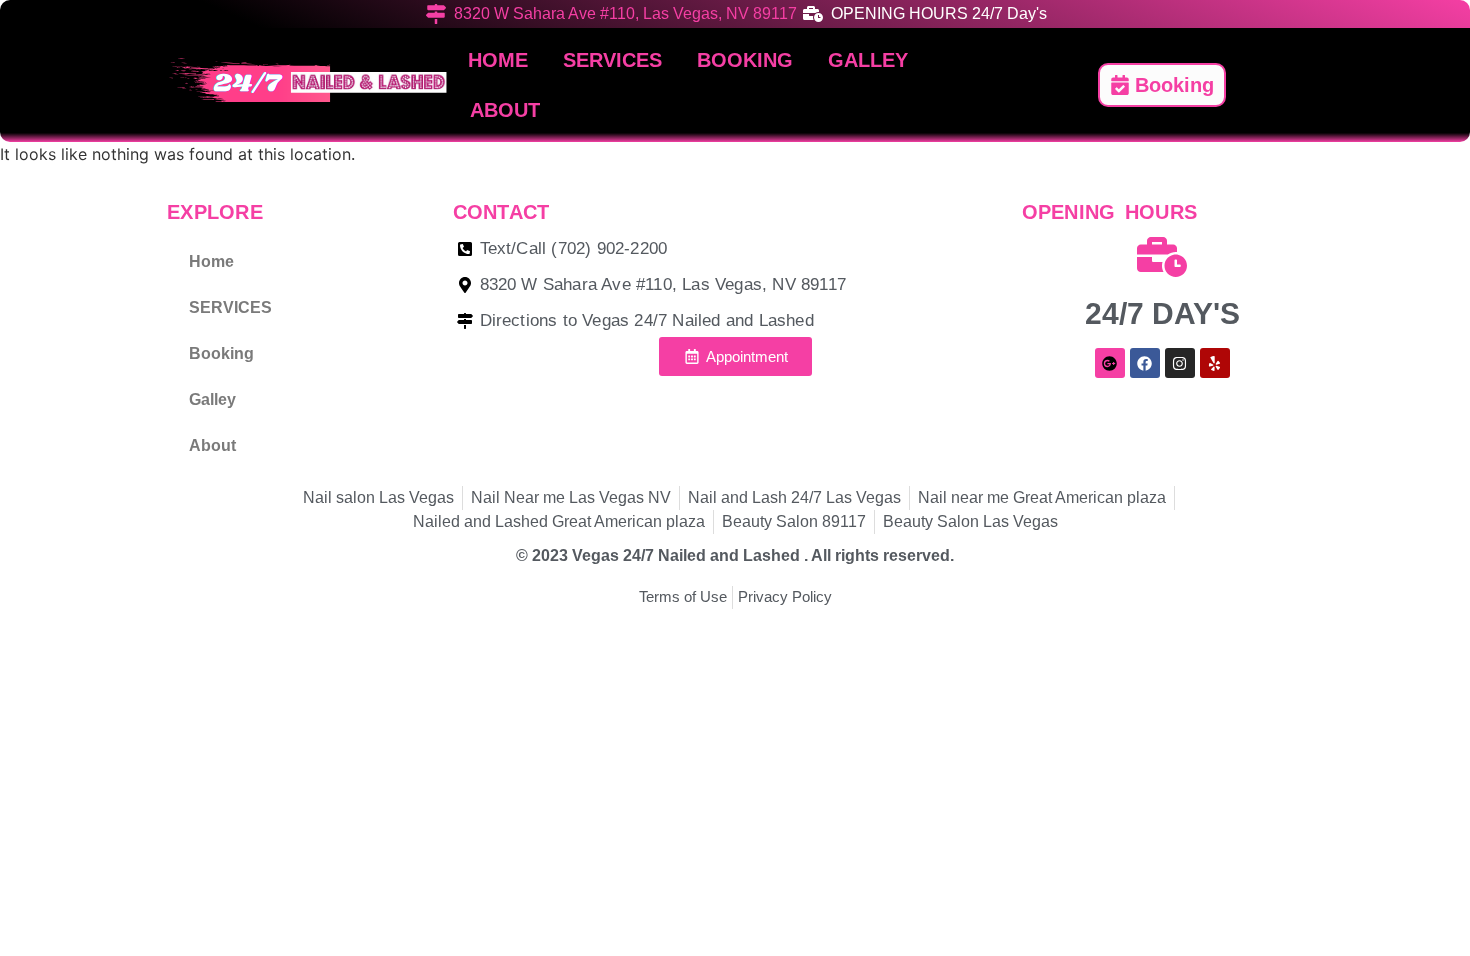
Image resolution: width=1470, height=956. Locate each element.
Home (498, 60)
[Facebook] (1145, 363)
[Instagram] (1180, 363)
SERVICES (612, 60)
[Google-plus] (1110, 363)
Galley (868, 60)
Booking (745, 60)
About (505, 110)
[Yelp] (1215, 363)
